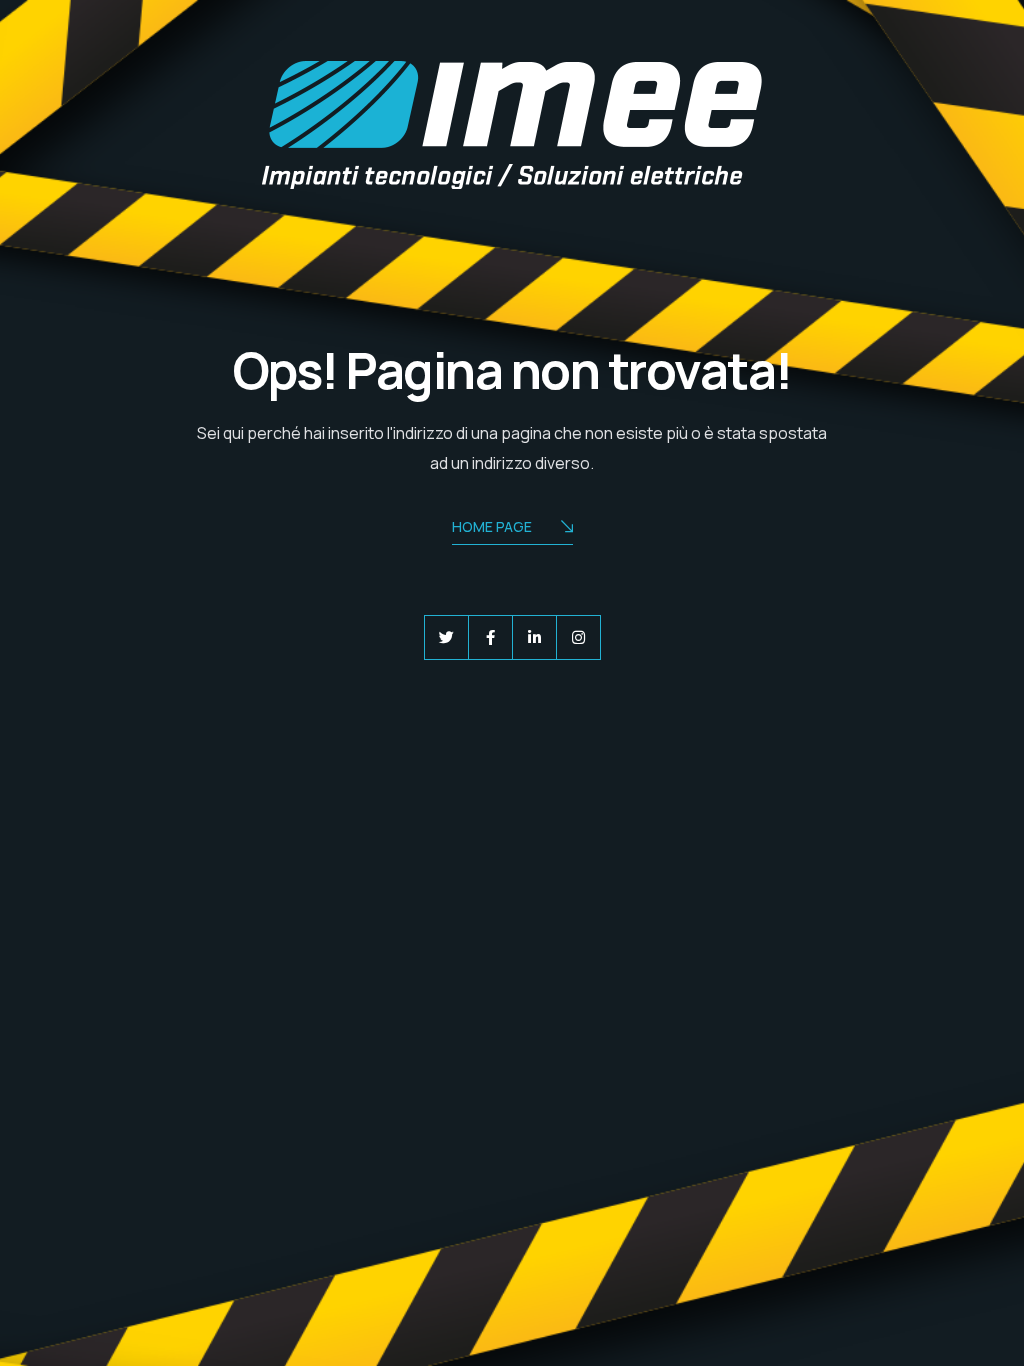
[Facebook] (490, 637)
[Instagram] (578, 637)
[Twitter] (446, 637)
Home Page (492, 526)
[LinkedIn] (534, 637)
